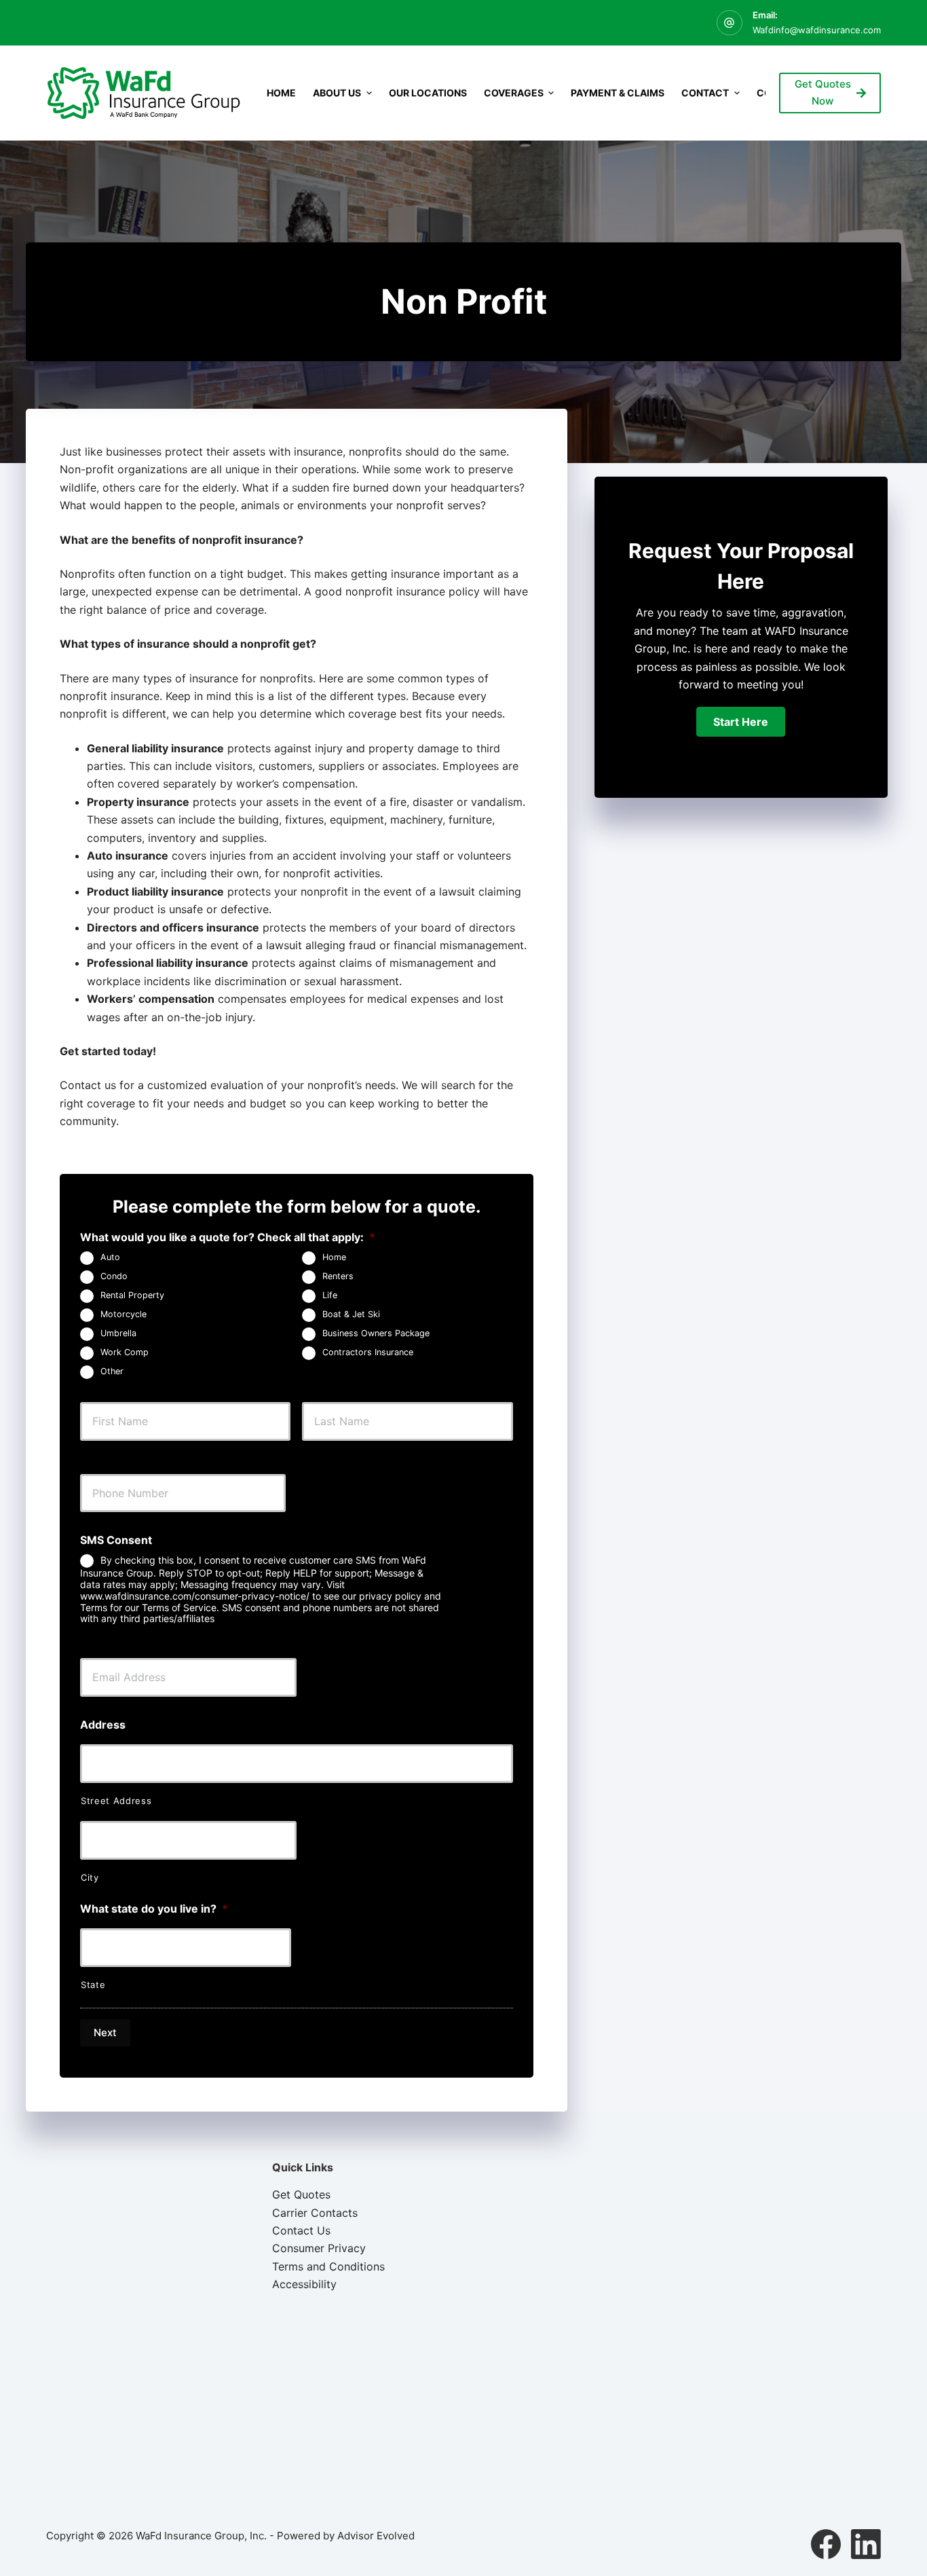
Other (112, 1371)
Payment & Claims (618, 93)
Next (105, 2032)
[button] (741, 722)
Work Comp (125, 1352)
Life (330, 1295)
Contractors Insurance (368, 1352)
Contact (705, 93)
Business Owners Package (376, 1333)
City (90, 1877)
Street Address (116, 1801)
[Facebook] (826, 2544)
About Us (337, 93)
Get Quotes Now (823, 92)
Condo (114, 1276)
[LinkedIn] (866, 2544)
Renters (338, 1276)
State (93, 1985)
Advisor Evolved (376, 2536)
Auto (110, 1257)
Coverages (514, 93)
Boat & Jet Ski (351, 1314)
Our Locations (428, 93)
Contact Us (301, 2230)
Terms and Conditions (328, 2266)
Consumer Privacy (319, 2248)
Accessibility (304, 2284)
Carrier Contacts (315, 2213)
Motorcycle (124, 1314)
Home (281, 93)
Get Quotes (301, 2194)
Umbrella (118, 1333)
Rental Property (132, 1295)
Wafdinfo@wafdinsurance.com (817, 30)
